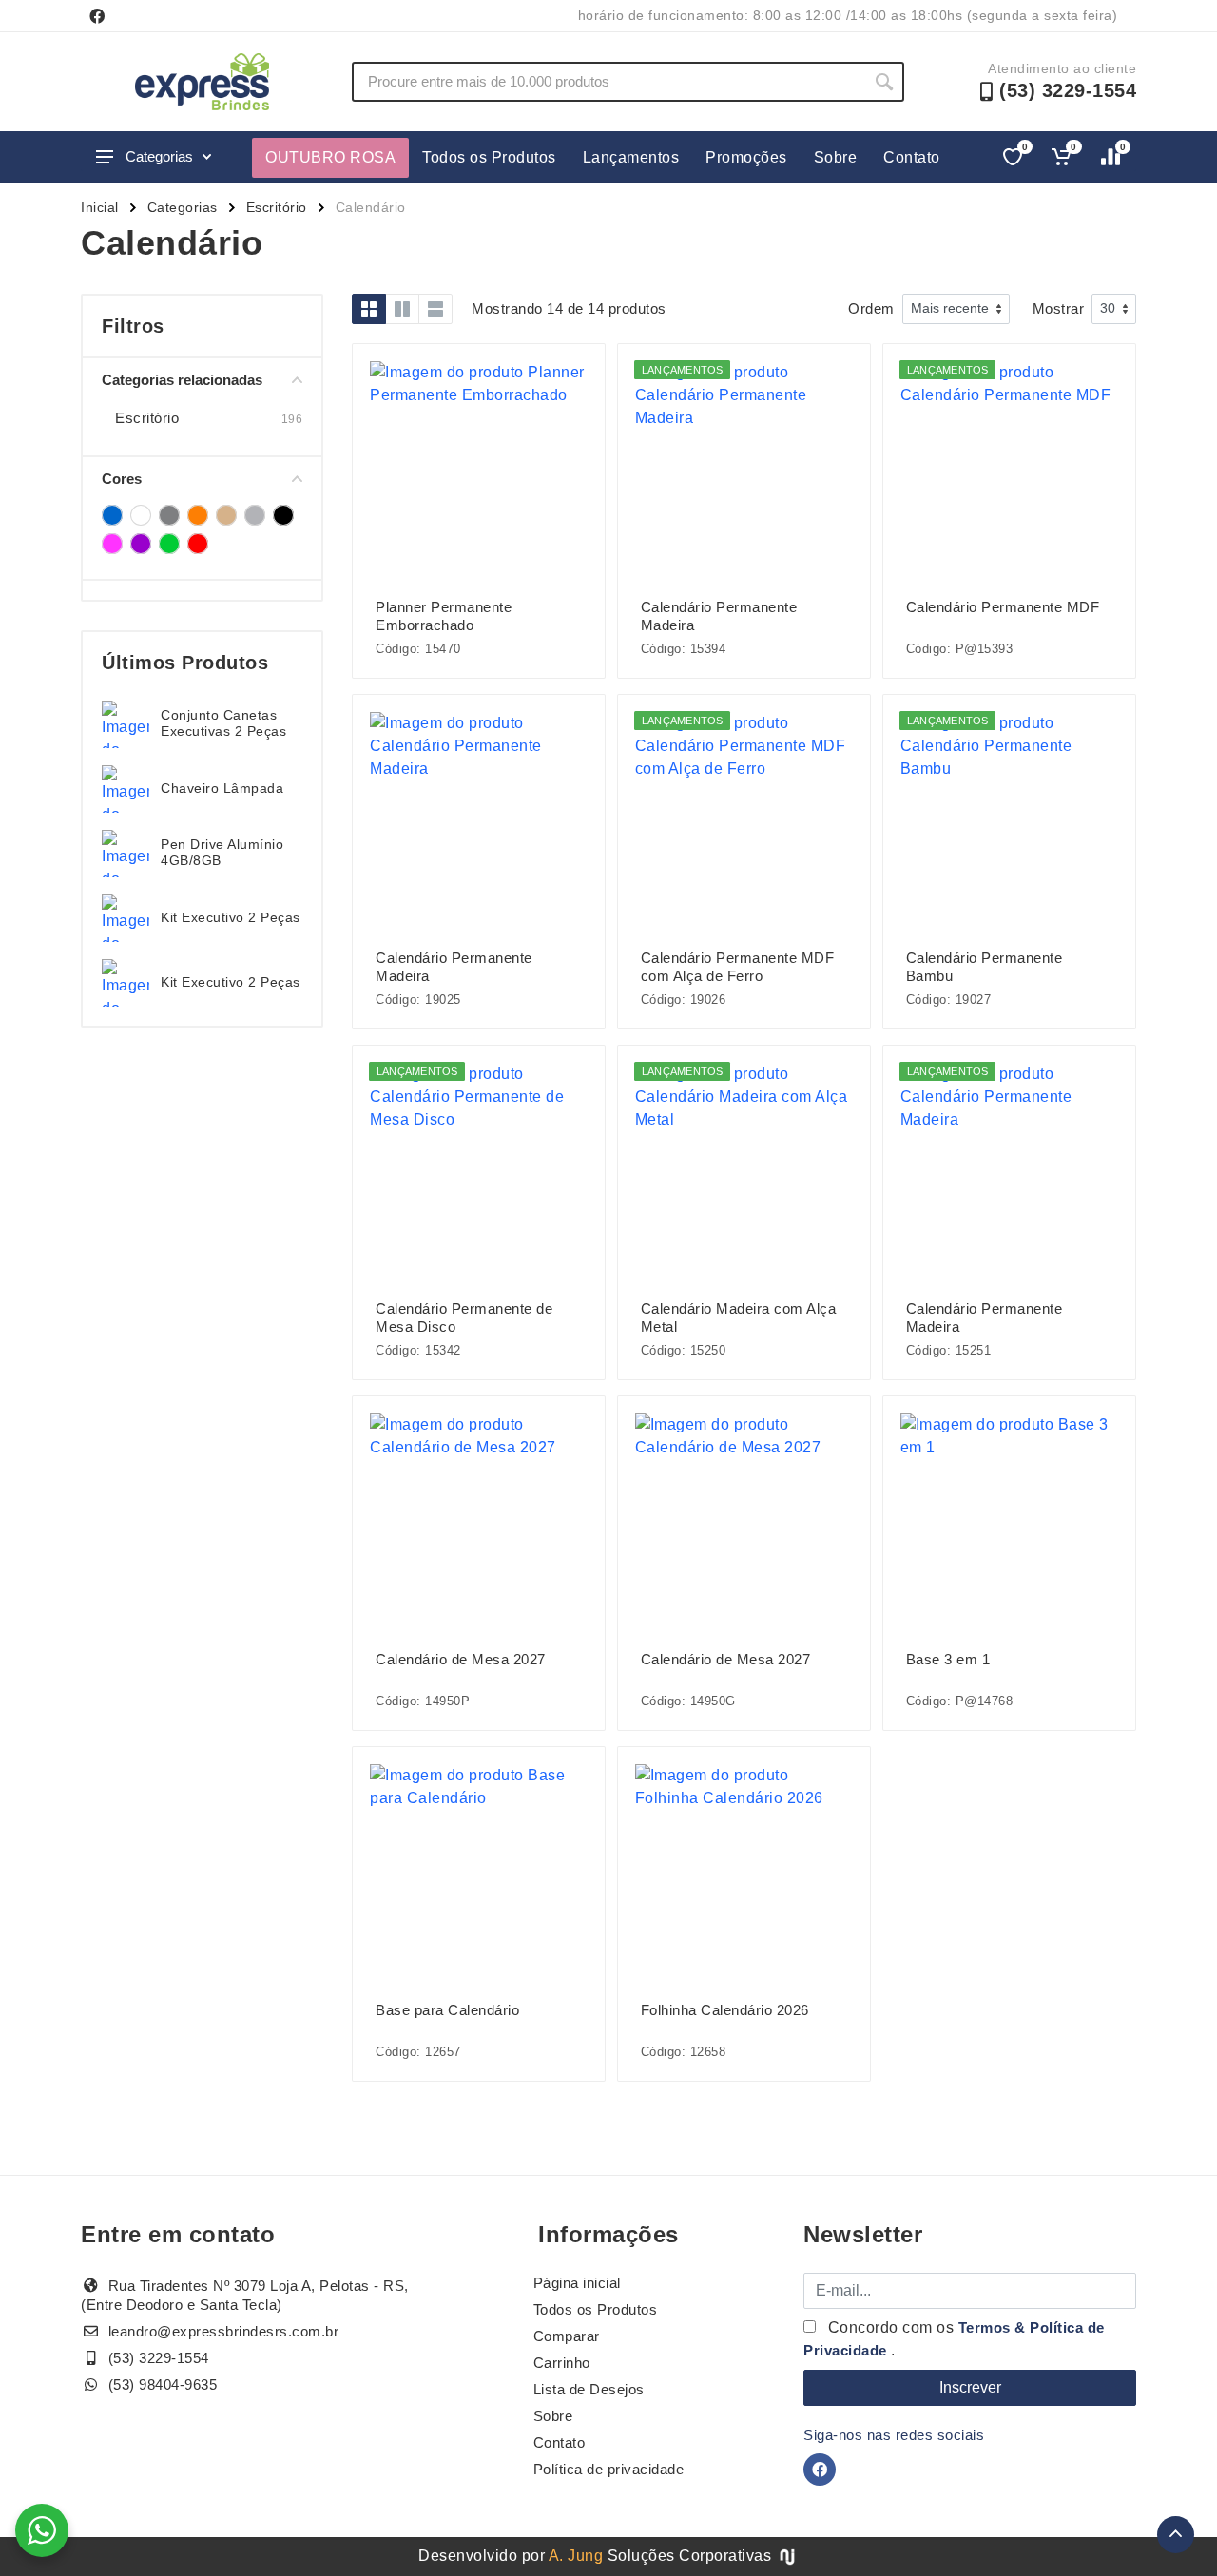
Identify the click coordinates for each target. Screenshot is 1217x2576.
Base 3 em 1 (948, 1659)
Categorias (159, 156)
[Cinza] (169, 515)
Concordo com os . (954, 2339)
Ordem (871, 308)
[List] (435, 309)
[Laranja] (198, 515)
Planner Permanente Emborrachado (444, 616)
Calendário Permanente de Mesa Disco (464, 1317)
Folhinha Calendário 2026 (725, 2010)
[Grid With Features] (402, 309)
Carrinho (562, 2363)
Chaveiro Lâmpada (222, 788)
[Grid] (369, 309)
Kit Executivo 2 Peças (231, 917)
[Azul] (112, 515)
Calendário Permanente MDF (1003, 607)
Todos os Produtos (489, 157)
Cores (122, 479)
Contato (912, 157)
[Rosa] (112, 544)
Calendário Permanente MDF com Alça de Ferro (738, 967)
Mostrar (1059, 308)
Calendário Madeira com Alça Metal (739, 1317)
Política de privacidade (609, 2469)
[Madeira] (226, 515)
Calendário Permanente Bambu (985, 967)
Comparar (567, 2336)
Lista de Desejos (589, 2389)
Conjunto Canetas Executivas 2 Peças (223, 723)
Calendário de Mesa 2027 (461, 1659)
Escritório (277, 207)
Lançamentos (631, 157)
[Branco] (141, 515)
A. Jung (576, 2556)
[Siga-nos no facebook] (97, 16)
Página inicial (577, 2283)
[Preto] (283, 515)
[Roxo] (141, 544)
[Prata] (255, 515)
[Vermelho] (198, 544)
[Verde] (169, 544)
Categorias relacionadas (182, 380)
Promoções (746, 157)
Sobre (836, 157)
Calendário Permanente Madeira (719, 616)
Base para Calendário (447, 2010)
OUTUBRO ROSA (330, 157)
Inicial (100, 207)
